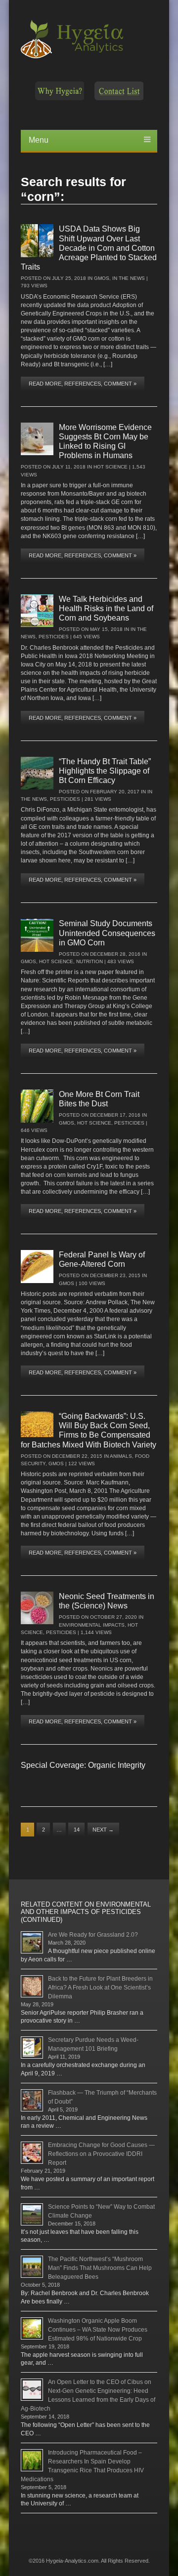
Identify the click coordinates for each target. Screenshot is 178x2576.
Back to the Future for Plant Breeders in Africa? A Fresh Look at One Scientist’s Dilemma (100, 1988)
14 (77, 1830)
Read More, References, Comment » (83, 384)
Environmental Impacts (92, 1625)
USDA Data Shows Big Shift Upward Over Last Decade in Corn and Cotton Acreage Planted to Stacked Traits (89, 248)
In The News (129, 278)
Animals (121, 1456)
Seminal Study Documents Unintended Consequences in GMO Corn (107, 933)
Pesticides (54, 637)
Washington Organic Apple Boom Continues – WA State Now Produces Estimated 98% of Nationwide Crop (98, 2330)
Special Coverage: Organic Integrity (83, 1765)
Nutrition (89, 961)
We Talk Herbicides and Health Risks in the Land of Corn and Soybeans (106, 608)
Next (103, 1830)
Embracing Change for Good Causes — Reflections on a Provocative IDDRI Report (101, 2154)
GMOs (102, 278)
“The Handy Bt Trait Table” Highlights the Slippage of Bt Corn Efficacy (105, 771)
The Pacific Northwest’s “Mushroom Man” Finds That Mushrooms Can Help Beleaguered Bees (100, 2268)
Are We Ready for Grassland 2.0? (93, 1935)
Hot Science (111, 467)
